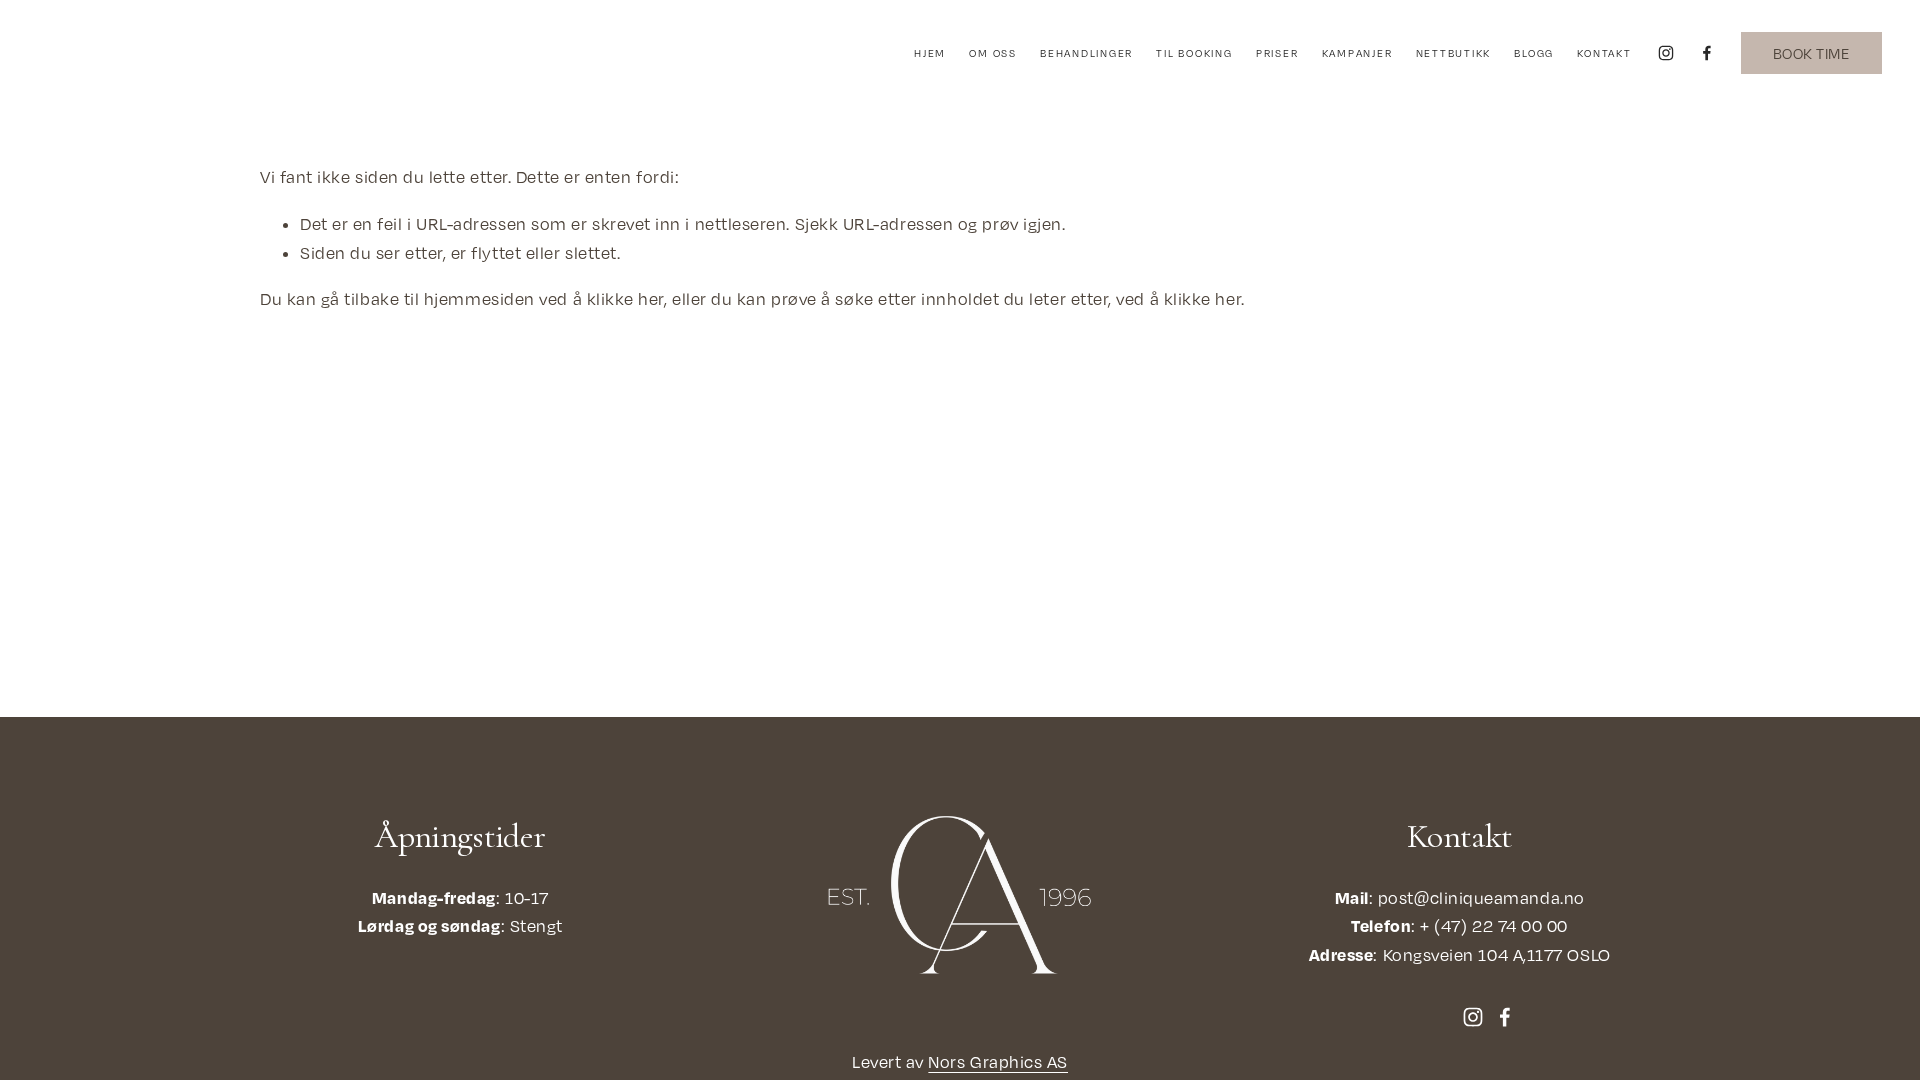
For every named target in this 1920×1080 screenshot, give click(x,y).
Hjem (930, 53)
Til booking (1194, 53)
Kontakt (1604, 53)
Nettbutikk (1454, 53)
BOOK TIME (1811, 53)
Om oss (993, 53)
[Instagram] (1666, 53)
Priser (1277, 53)
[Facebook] (1707, 53)
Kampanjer (1357, 53)
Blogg (1534, 53)
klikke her (625, 299)
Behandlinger (1086, 53)
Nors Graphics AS (998, 1062)
